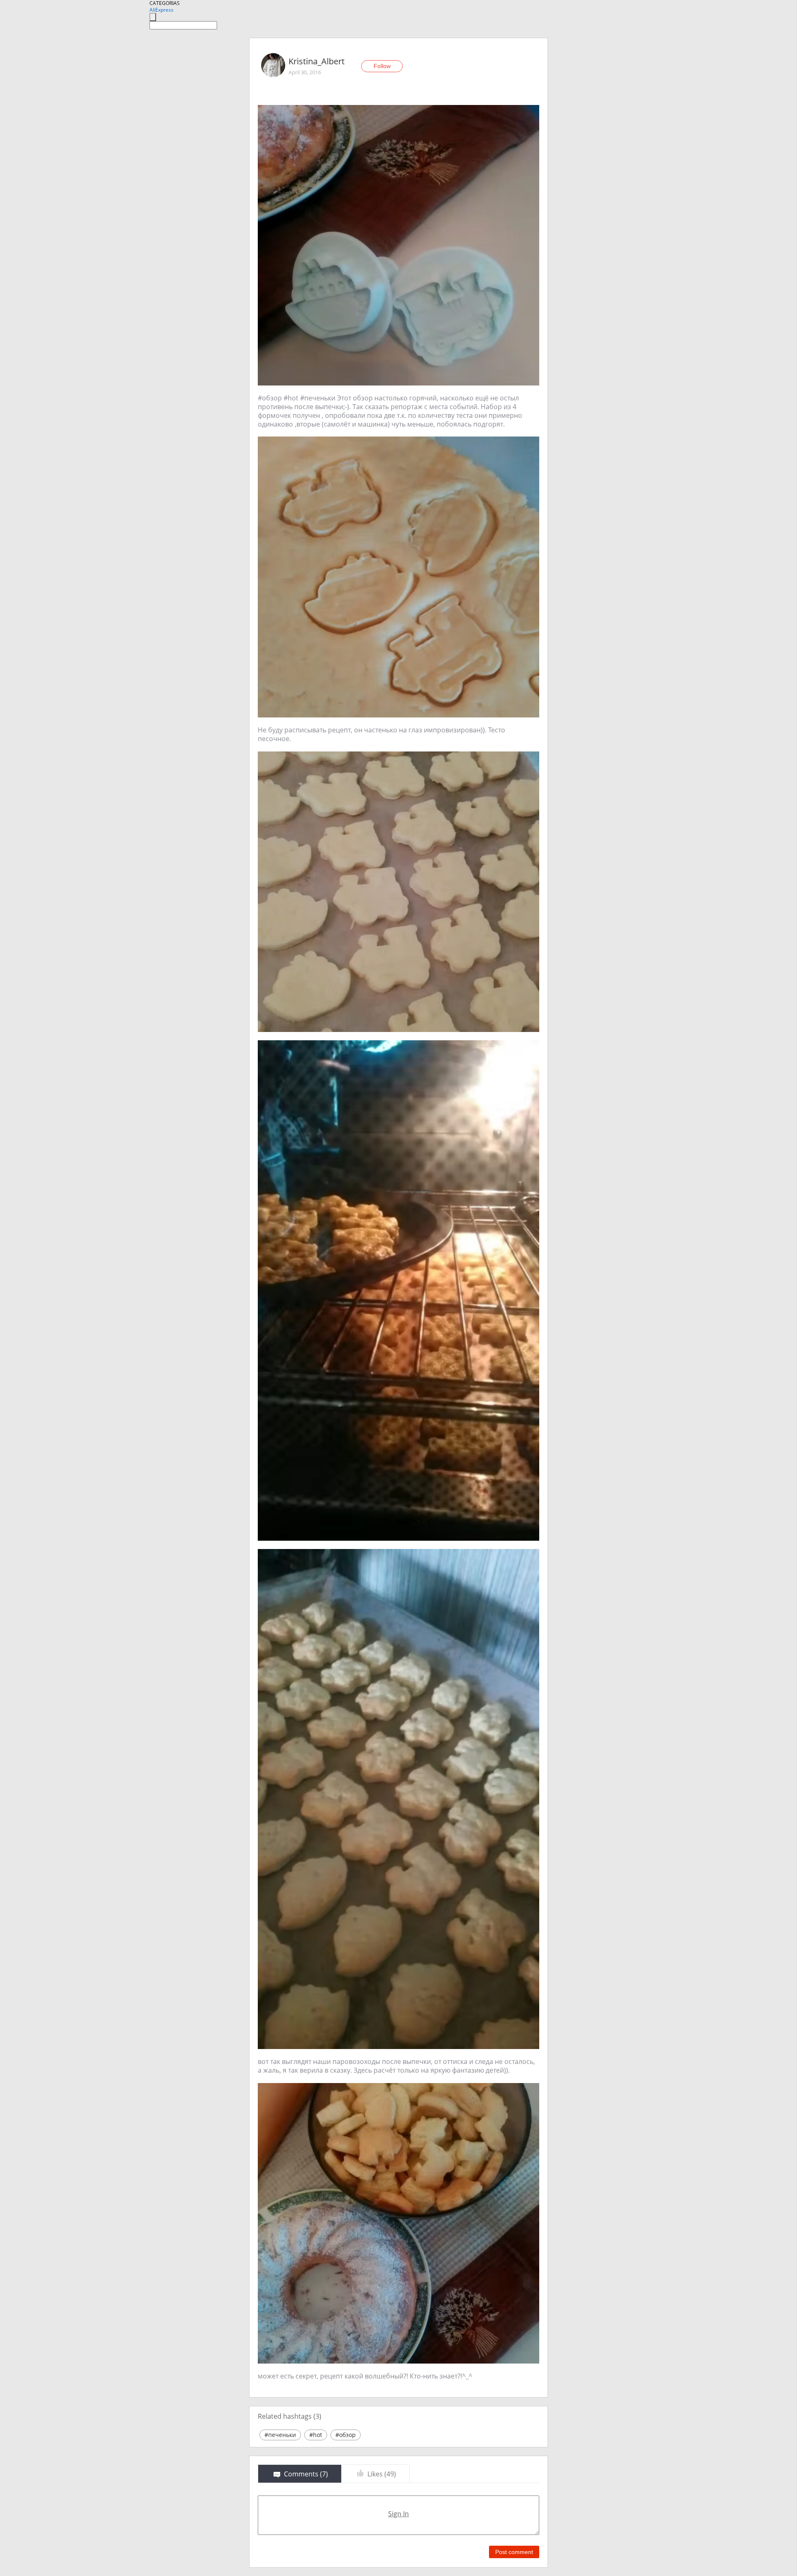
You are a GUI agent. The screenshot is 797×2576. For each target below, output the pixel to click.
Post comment (514, 2552)
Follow (382, 66)
